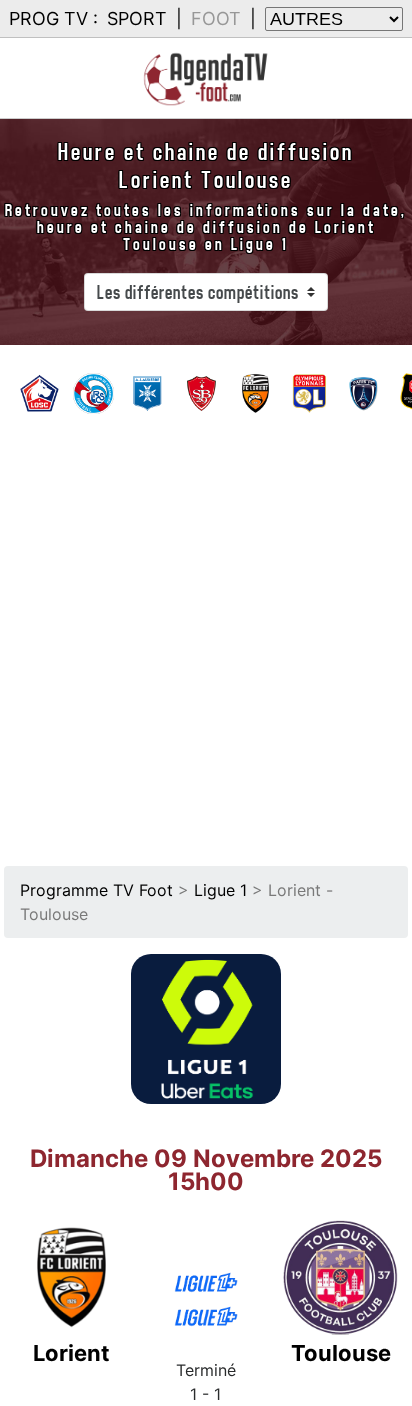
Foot (216, 18)
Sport (137, 18)
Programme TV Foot (96, 890)
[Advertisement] (206, 634)
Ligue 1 (220, 890)
